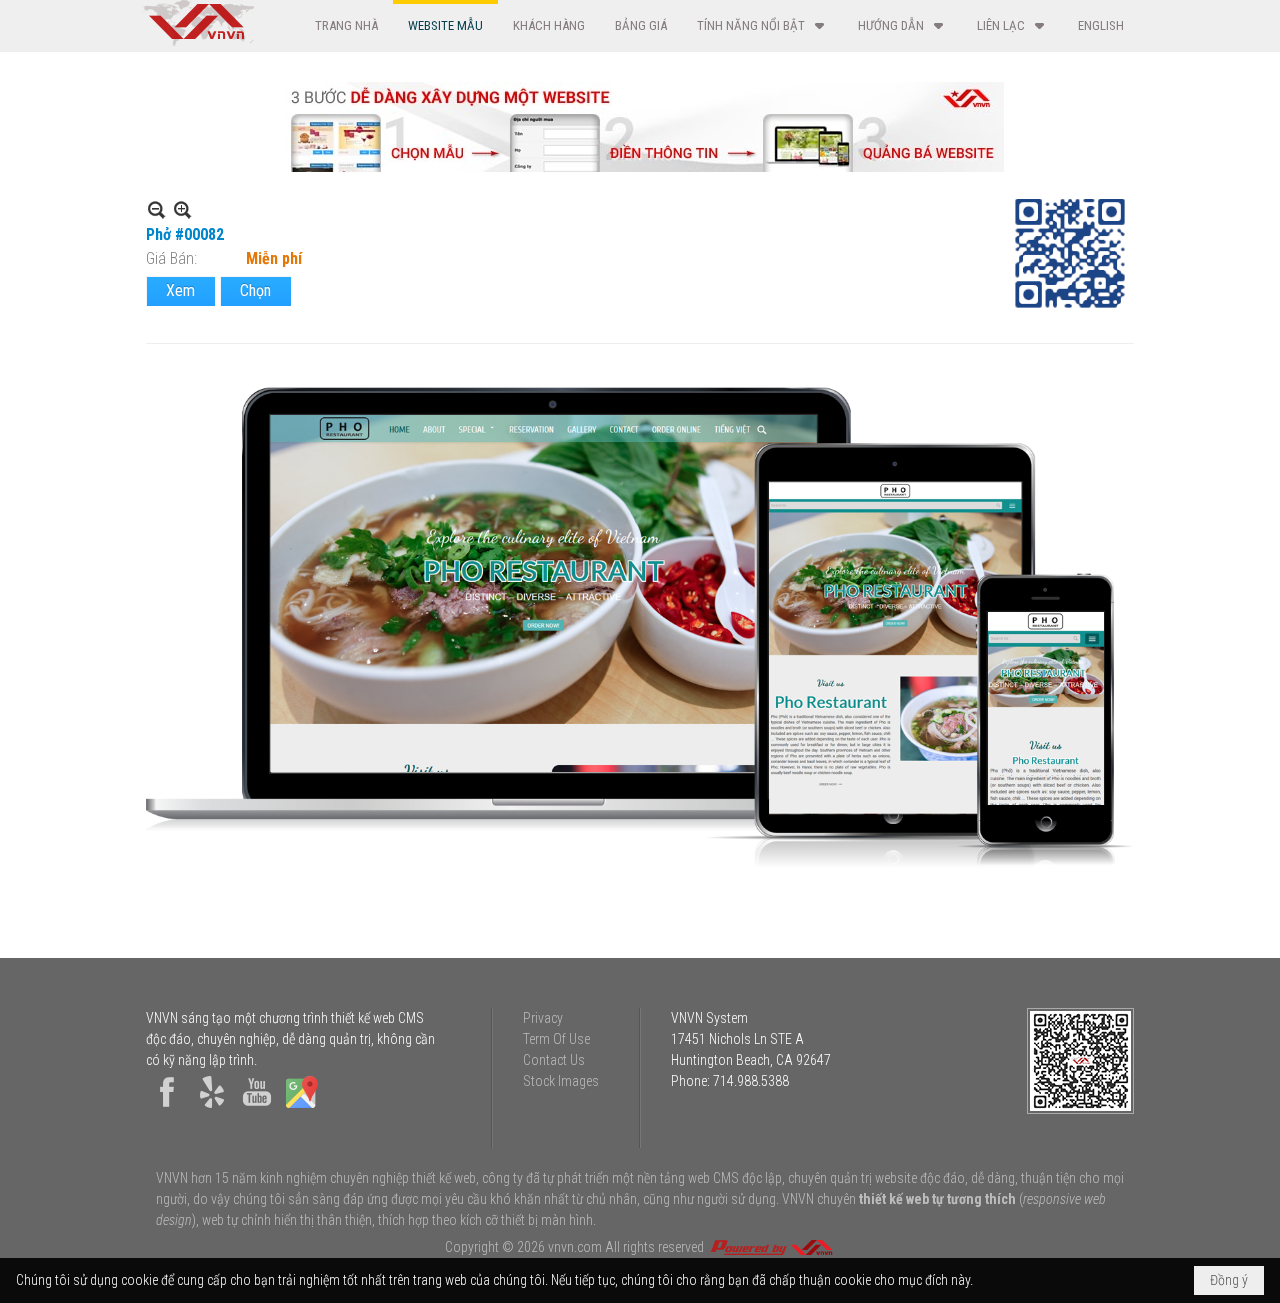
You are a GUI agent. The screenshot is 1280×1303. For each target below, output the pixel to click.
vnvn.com (575, 1247)
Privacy (543, 1018)
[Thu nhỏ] (156, 209)
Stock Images (561, 1081)
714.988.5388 (751, 1081)
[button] (762, 25)
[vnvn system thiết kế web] (197, 41)
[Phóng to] (182, 209)
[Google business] (302, 1108)
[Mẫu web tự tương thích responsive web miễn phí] (640, 166)
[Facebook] (167, 1108)
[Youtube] (257, 1108)
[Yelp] (212, 1108)
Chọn (255, 290)
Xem (180, 290)
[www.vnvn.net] (771, 1247)
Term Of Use (556, 1039)
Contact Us (554, 1060)
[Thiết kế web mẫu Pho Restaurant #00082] (640, 628)
